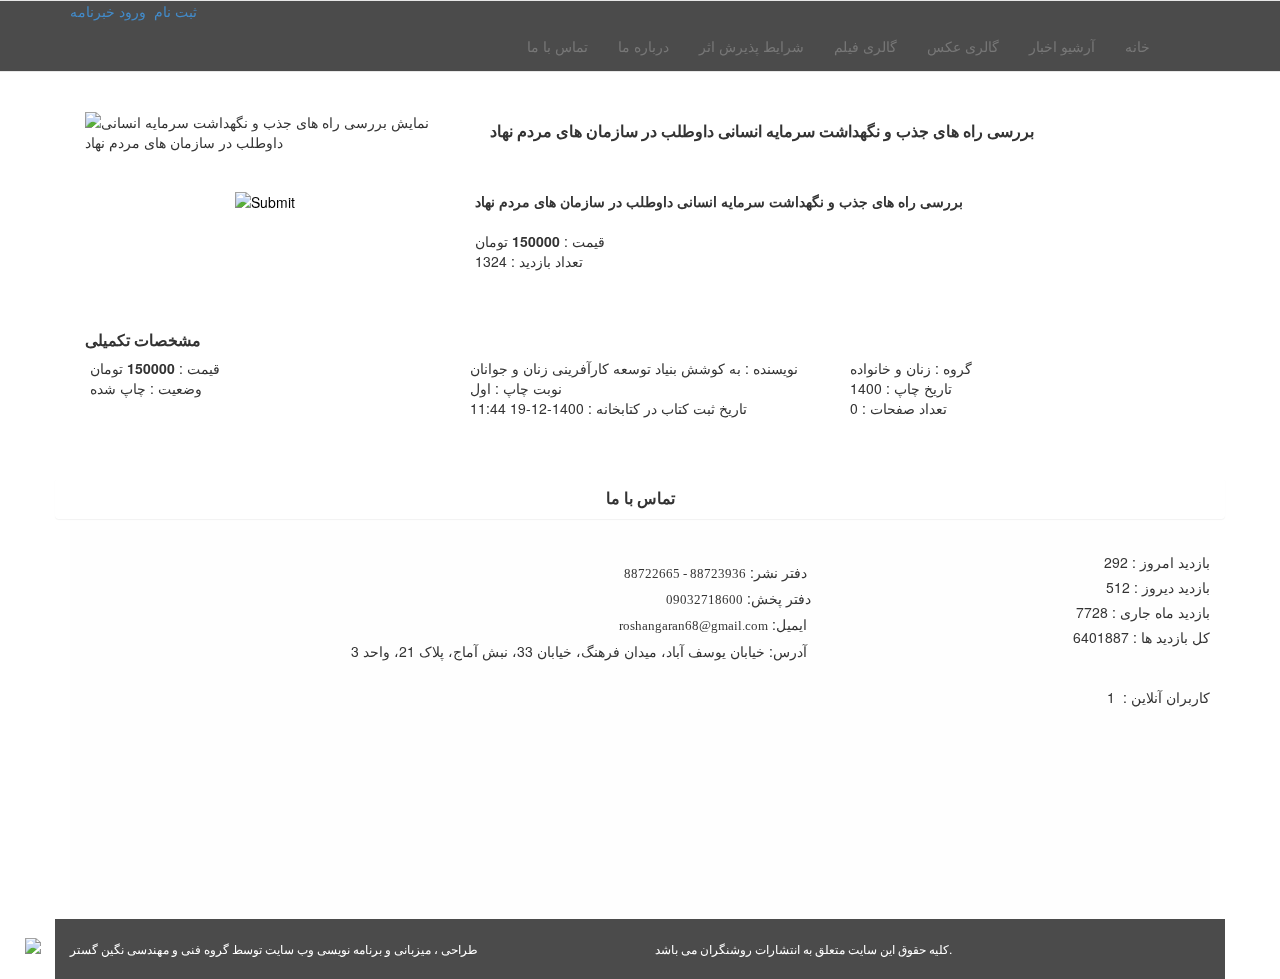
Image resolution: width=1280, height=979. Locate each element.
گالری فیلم (865, 46)
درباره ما (643, 46)
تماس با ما (557, 46)
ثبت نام (175, 11)
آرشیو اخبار (1062, 46)
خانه (1137, 46)
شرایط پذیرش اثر (751, 46)
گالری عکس (963, 46)
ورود (132, 11)
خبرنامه (92, 11)
